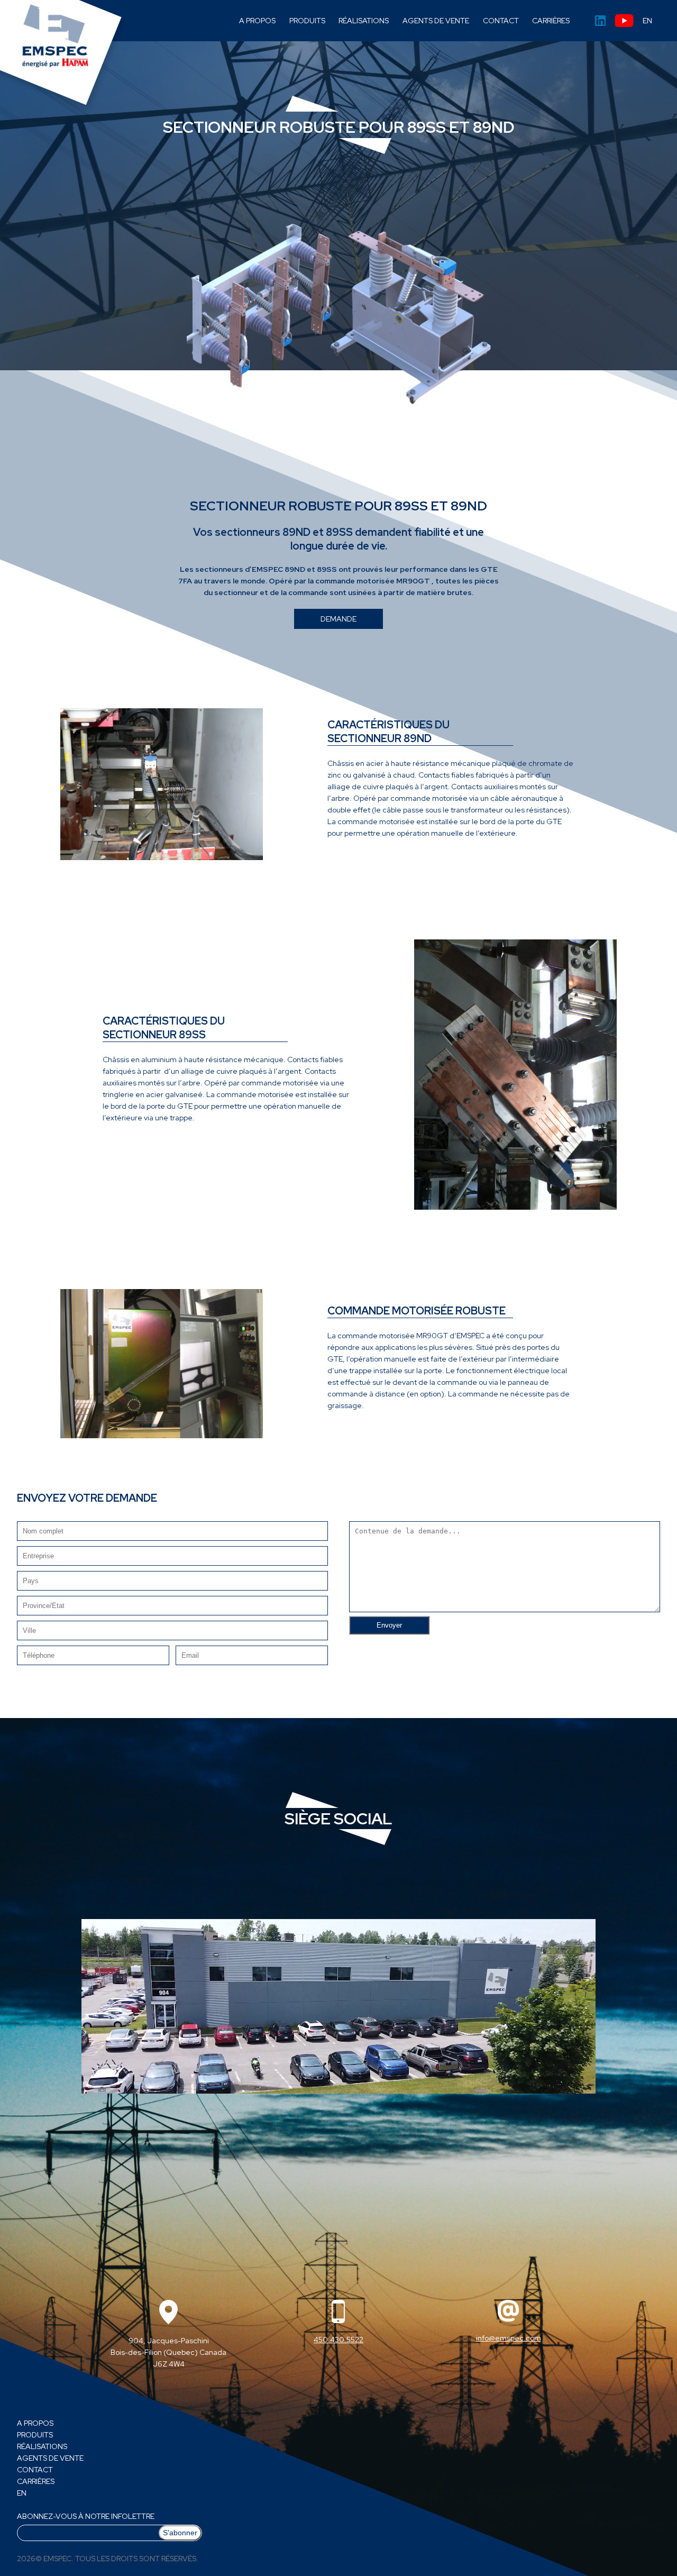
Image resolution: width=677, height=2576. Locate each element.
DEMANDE (338, 619)
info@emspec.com (509, 2338)
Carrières (551, 21)
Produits (307, 21)
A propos (257, 21)
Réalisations (364, 21)
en (647, 21)
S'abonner (180, 2533)
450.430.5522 (338, 2340)
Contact (501, 21)
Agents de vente (436, 21)
